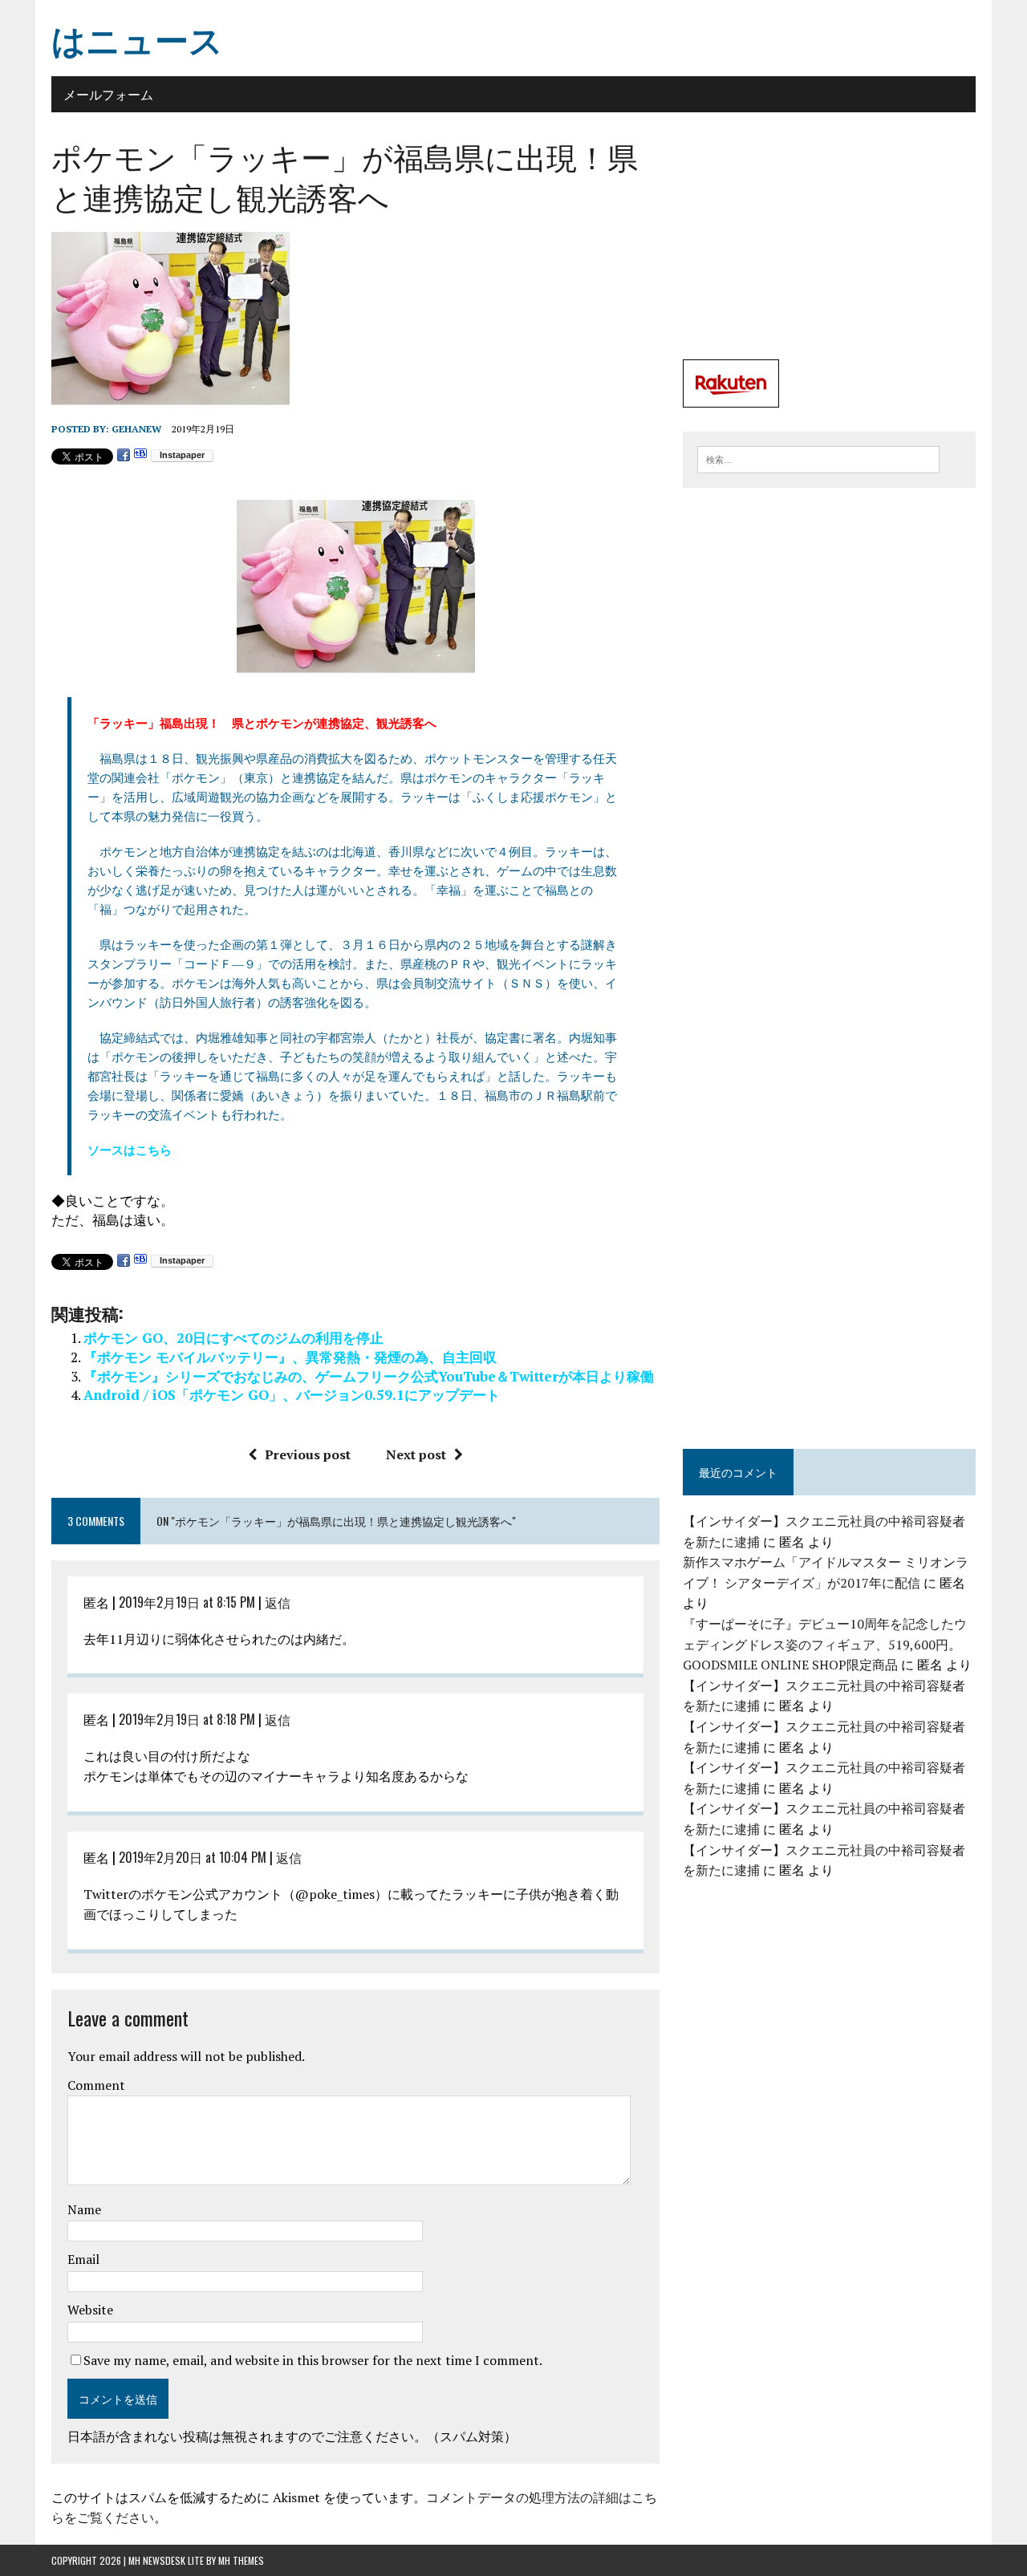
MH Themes (241, 2560)
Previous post (308, 1454)
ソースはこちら (130, 1150)
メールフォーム (108, 94)
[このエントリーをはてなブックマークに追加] (140, 455)
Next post (416, 1454)
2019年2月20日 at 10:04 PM (193, 1857)
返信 (278, 1602)
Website (90, 2310)
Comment (96, 2085)
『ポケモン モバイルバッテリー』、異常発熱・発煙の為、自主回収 (290, 1357)
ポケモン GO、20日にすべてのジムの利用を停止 (233, 1338)
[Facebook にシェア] (124, 455)
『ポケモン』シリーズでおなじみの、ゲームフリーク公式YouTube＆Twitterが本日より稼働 (369, 1376)
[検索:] (818, 458)
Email (83, 2259)
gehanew (136, 429)
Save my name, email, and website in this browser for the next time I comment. (313, 2360)
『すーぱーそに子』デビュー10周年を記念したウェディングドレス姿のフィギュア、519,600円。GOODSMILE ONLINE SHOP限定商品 (825, 1644)
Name (84, 2209)
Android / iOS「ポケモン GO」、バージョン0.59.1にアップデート (292, 1395)
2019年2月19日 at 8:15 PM (187, 1602)
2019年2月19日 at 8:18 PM (187, 1719)
